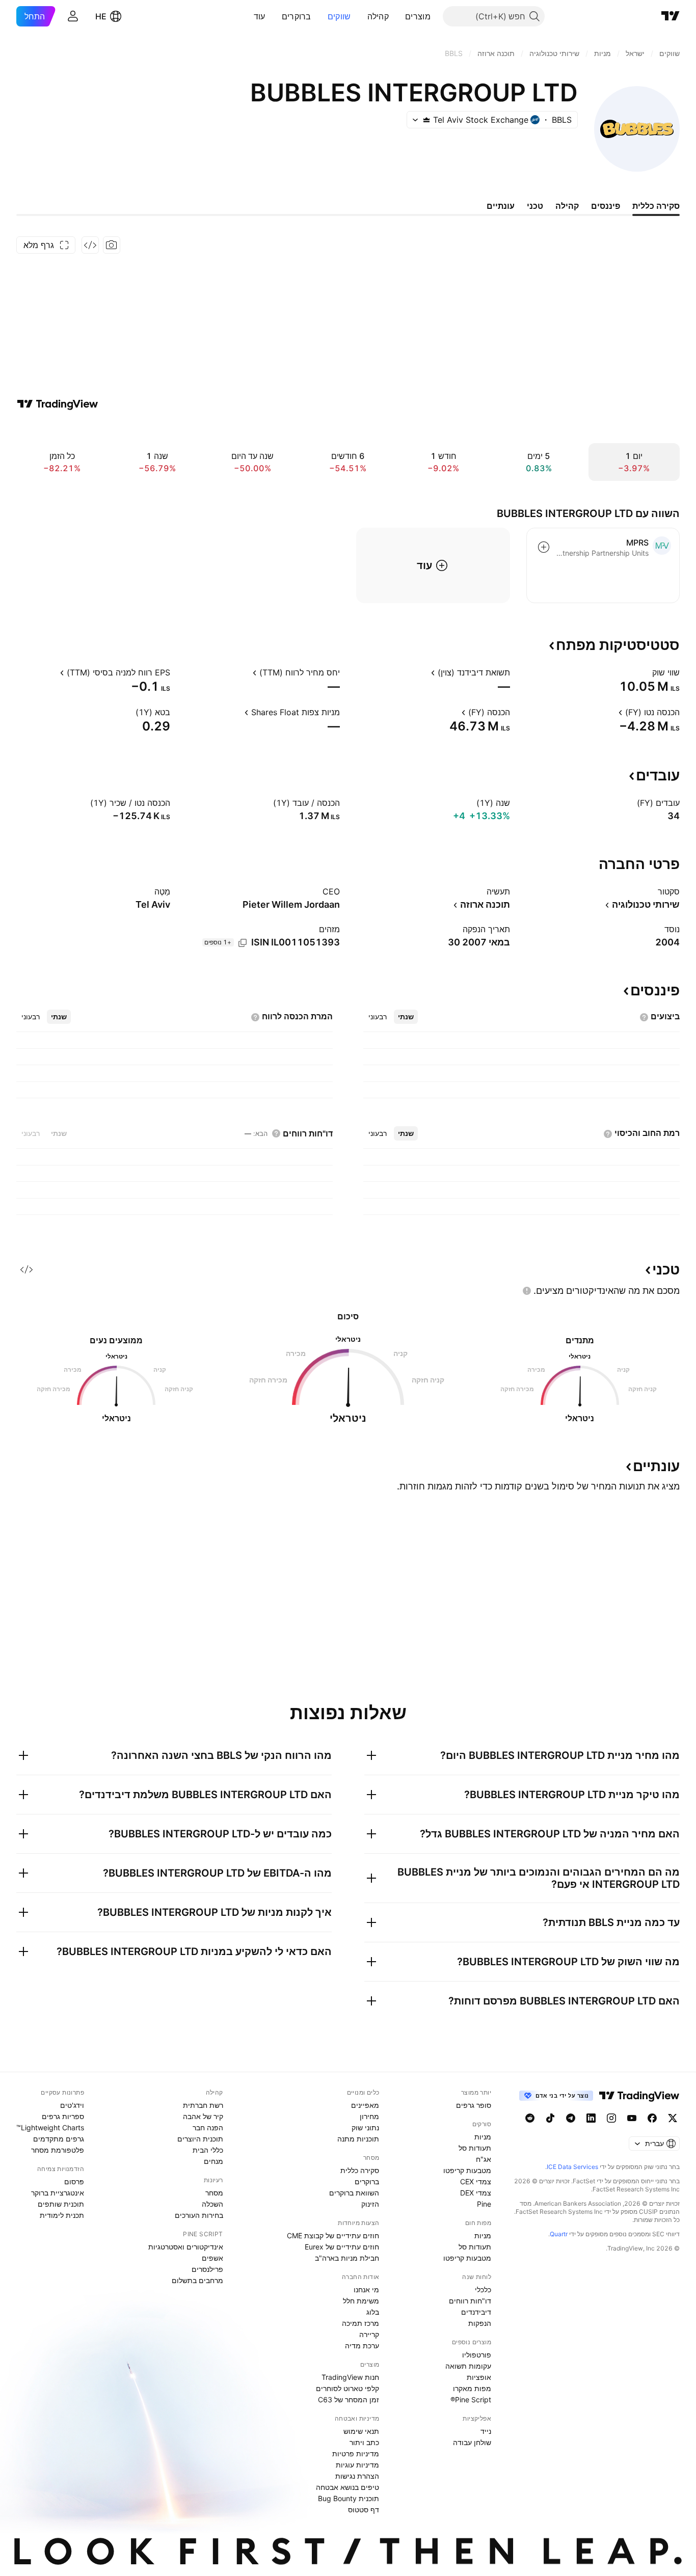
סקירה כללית (360, 2170)
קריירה (369, 2334)
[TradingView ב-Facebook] (652, 2118)
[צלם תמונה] (112, 245)
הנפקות (480, 2323)
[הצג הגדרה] (646, 672)
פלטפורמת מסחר (58, 2150)
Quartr (559, 2234)
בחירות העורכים (199, 2215)
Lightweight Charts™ (50, 2127)
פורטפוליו (477, 2355)
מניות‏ (483, 2137)
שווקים (339, 16)
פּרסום (74, 2181)
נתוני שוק (365, 2127)
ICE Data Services (572, 2167)
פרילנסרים (207, 2269)
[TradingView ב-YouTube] (632, 2118)
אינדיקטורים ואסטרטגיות (186, 2247)
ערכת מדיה (362, 2345)
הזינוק (370, 2204)
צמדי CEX (476, 2181)
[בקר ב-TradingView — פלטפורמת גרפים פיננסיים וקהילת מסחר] (58, 404)
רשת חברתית (203, 2105)
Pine (484, 2204)
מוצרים (418, 16)
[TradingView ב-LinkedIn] (591, 2118)
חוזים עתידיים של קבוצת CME (333, 2235)
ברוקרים (297, 16)
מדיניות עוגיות (357, 2465)
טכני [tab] (535, 206)
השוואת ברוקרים (354, 2193)
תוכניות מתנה (358, 2139)
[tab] (406, 1017)
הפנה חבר (208, 2127)
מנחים (213, 2161)
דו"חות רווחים (470, 2301)
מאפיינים (365, 2105)
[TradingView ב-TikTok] (550, 2118)
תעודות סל (475, 2148)
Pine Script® (471, 2399)
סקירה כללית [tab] (656, 206)
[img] (426, 120)
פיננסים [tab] (606, 206)
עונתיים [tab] (501, 206)
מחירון (369, 2116)
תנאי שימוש (361, 2431)
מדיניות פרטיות (356, 2453)
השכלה (212, 2204)
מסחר (214, 2193)
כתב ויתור (364, 2442)
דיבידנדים (476, 2312)
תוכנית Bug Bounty (349, 2498)
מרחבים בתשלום (197, 2280)
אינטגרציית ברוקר (58, 2193)
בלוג (373, 2312)
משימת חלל (361, 2301)
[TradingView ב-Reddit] (530, 2118)
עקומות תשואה (468, 2366)
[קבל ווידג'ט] (90, 245)
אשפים (212, 2258)
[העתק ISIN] (243, 943)
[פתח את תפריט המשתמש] (73, 16)
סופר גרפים (474, 2105)
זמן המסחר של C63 (349, 2399)
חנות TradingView (350, 2377)
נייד (486, 2431)
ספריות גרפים (63, 2116)
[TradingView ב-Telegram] (571, 2118)
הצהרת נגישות (357, 2476)
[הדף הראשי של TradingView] (671, 16)
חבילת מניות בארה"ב (347, 2258)
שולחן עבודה (472, 2442)
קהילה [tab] (567, 206)
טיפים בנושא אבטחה (347, 2487)
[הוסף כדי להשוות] (544, 547)
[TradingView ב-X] (673, 2118)
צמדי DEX (476, 2193)
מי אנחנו (366, 2289)
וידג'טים (72, 2105)
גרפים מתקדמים (59, 2139)
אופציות (479, 2377)
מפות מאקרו (472, 2388)
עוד (260, 16)
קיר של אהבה (203, 2116)
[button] (397, 16)
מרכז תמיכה (360, 2323)
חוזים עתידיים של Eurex (342, 2247)
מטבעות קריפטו (467, 2170)
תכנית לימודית (62, 2215)
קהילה (378, 16)
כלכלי (483, 2289)
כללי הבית (208, 2150)
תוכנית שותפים (61, 2204)
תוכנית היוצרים (200, 2139)
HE (101, 16)
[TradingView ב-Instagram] (611, 2118)
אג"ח (484, 2159)
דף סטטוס (364, 2510)
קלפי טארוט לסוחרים (347, 2388)
